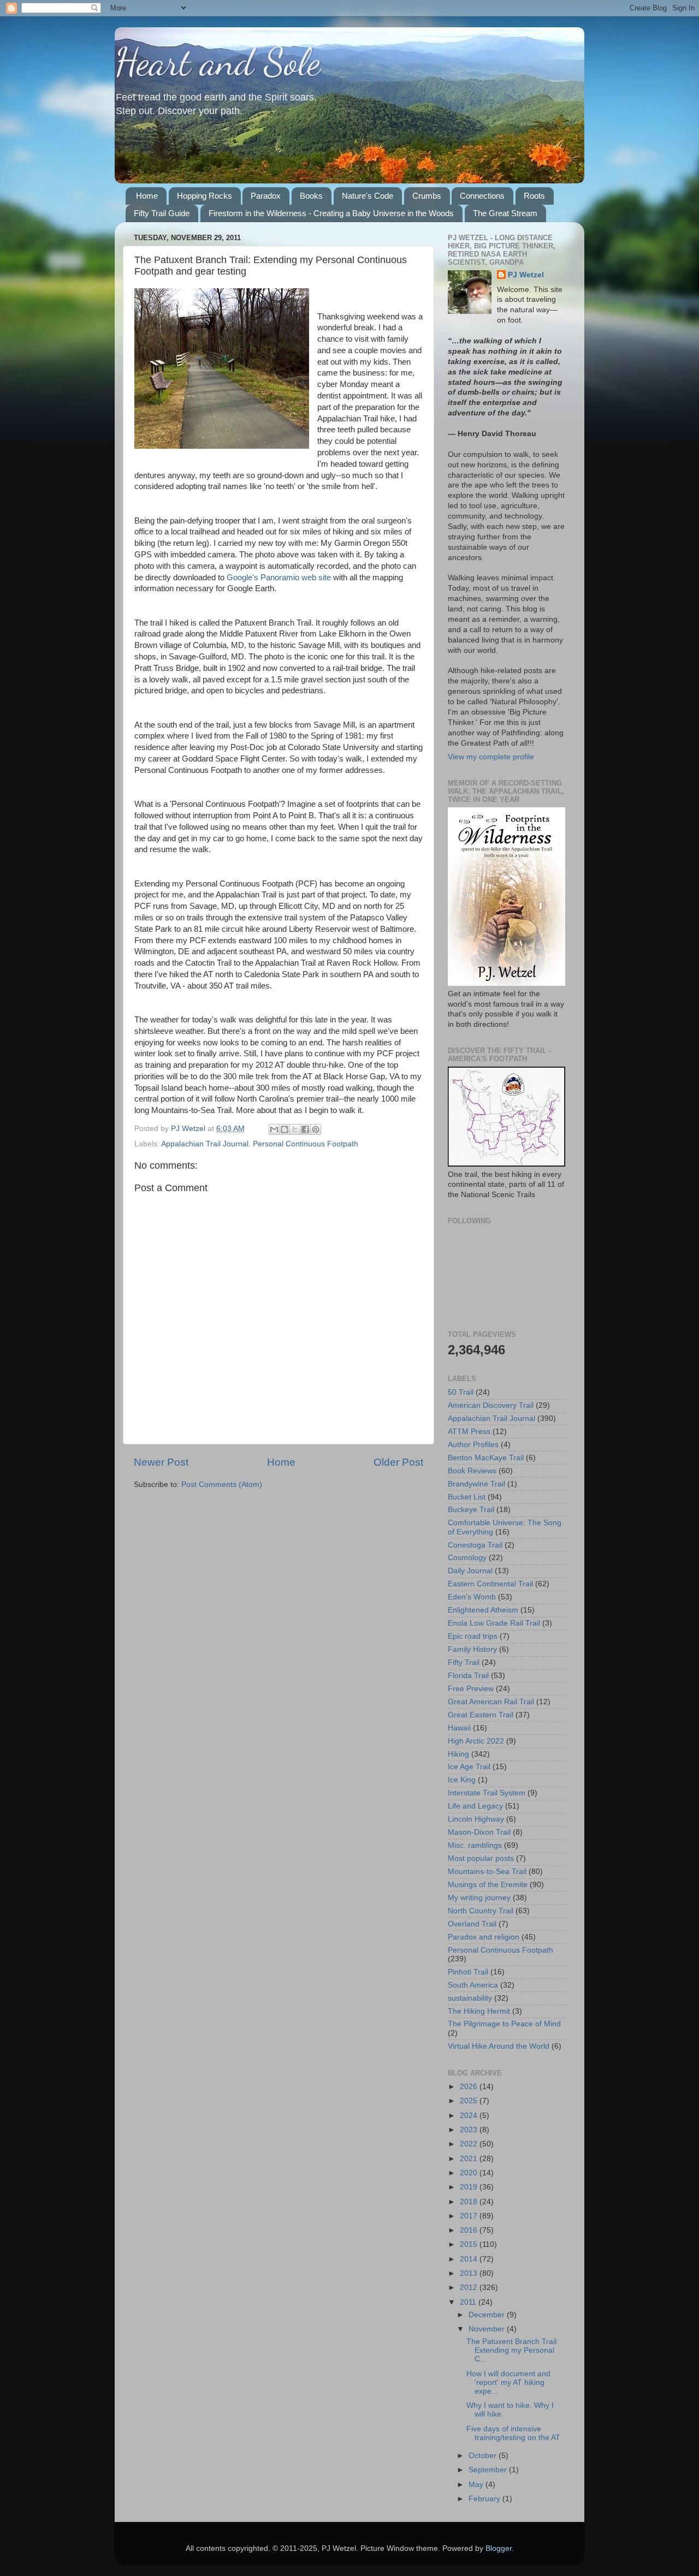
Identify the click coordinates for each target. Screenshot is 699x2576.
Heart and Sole (218, 62)
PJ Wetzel (526, 275)
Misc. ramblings (475, 1845)
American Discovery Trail (491, 1405)
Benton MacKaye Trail (486, 1458)
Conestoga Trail (475, 1545)
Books (311, 196)
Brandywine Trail (476, 1484)
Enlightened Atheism (483, 1610)
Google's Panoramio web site (279, 578)
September (489, 2470)
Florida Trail (468, 1676)
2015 (470, 2244)
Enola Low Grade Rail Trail (494, 1623)
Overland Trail (472, 1924)
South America (473, 1985)
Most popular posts (481, 1858)
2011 (469, 2302)
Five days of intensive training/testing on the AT (513, 2433)
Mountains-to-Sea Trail (487, 1872)
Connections (482, 196)
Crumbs (427, 196)
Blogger (499, 2548)
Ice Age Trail (469, 1767)
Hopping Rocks (205, 196)
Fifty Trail (464, 1662)
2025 (470, 2101)
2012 (470, 2288)
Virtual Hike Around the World (499, 2046)
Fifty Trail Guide (162, 213)
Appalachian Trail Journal (205, 1144)
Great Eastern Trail (481, 1715)
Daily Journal (470, 1571)
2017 (470, 2216)
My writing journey (479, 1898)
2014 (470, 2259)
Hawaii (459, 1728)
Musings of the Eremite (488, 1885)
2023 (470, 2130)
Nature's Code (368, 196)
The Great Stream (505, 213)
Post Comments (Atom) (222, 1485)
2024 (470, 2116)
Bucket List (467, 1497)
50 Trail (461, 1392)
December (488, 2315)
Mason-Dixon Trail (479, 1832)
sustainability (470, 1998)
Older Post (398, 1462)
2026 (470, 2087)
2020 (470, 2173)
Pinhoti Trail (468, 1972)
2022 (470, 2144)
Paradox (266, 196)
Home (147, 196)
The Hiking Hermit (479, 2011)
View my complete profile (491, 757)
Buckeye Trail (471, 1510)
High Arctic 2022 (476, 1741)
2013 (470, 2273)
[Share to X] (295, 1129)
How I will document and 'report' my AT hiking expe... (508, 2382)
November (488, 2329)
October (484, 2456)
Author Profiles (473, 1445)
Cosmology (467, 1558)
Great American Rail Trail (491, 1702)
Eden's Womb (472, 1597)
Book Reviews (472, 1471)
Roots (534, 196)
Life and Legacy (475, 1806)
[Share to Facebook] (305, 1129)
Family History (472, 1649)
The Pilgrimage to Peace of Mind (504, 2024)
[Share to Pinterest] (316, 1129)
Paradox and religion (484, 1937)
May (477, 2485)
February (485, 2499)
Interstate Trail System (487, 1793)
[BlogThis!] (285, 1129)
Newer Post (161, 1462)
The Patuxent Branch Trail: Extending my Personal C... (513, 2350)
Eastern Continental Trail (490, 1584)
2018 (470, 2202)
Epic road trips (473, 1636)
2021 (470, 2159)
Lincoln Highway (476, 1819)
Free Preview (471, 1689)
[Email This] (274, 1129)
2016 (470, 2230)
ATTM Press (469, 1432)
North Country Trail (481, 1911)
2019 (470, 2187)
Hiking (458, 1754)
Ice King (462, 1780)
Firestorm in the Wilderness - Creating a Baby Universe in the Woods (331, 213)
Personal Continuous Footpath (306, 1144)
